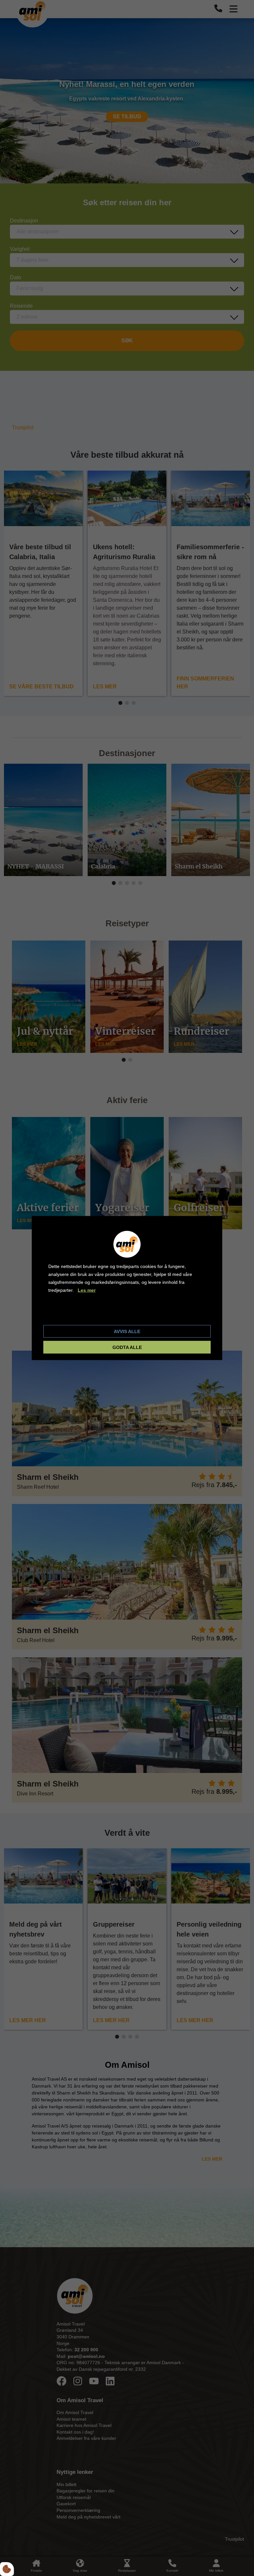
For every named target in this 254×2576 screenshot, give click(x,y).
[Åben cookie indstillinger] (7, 2569)
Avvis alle (127, 1331)
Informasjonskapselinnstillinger (84, 1314)
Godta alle (127, 1347)
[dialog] (127, 1288)
